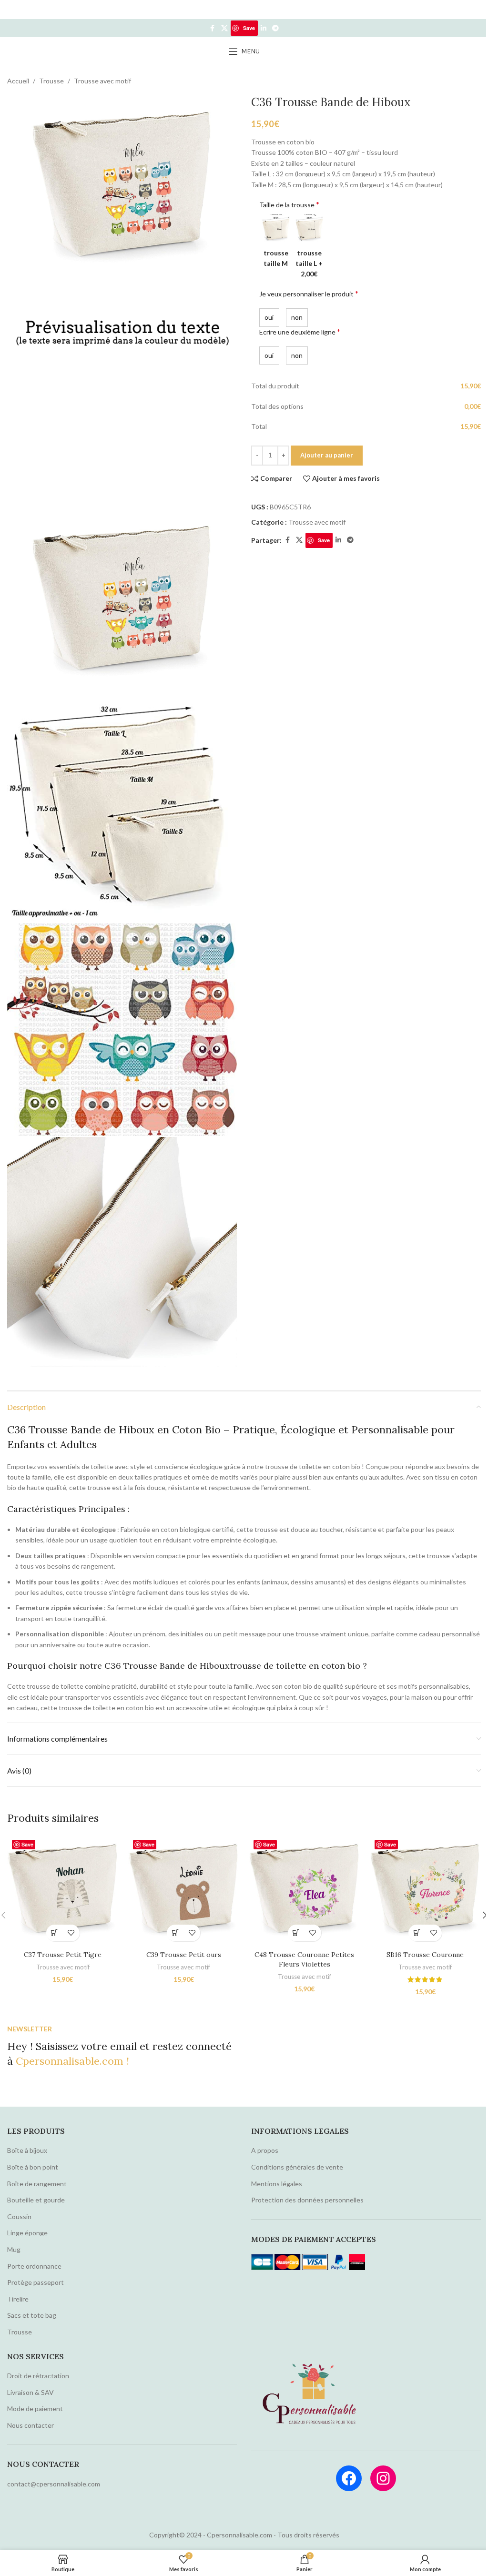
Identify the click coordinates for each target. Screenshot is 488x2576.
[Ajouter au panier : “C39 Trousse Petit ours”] (175, 1933)
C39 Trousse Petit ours (184, 1955)
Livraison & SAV (30, 2392)
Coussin (19, 2216)
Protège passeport (36, 2282)
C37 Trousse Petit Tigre (63, 1955)
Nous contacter (30, 2425)
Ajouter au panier (327, 455)
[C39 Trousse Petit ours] (184, 1890)
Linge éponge (27, 2233)
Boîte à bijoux (27, 2150)
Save (249, 28)
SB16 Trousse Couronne (425, 1955)
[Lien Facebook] (213, 28)
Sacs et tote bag (32, 2315)
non (296, 317)
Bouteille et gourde (36, 2200)
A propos (265, 2150)
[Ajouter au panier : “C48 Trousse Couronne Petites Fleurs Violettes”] (296, 1933)
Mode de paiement (35, 2409)
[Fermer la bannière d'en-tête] (476, 10)
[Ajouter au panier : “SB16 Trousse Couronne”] (417, 1933)
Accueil (18, 81)
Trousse (51, 81)
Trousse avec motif (102, 81)
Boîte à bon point (33, 2167)
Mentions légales (277, 2184)
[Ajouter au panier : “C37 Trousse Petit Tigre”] (55, 1933)
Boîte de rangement (37, 2184)
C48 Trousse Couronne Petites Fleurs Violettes (304, 1959)
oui (268, 317)
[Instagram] (383, 2478)
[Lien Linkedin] (264, 28)
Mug (14, 2249)
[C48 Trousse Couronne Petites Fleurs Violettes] (305, 1890)
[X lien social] (224, 28)
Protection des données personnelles (307, 2200)
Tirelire (18, 2299)
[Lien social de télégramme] (275, 28)
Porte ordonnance (34, 2266)
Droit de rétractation (38, 2376)
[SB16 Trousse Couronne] (426, 1890)
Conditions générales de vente (297, 2167)
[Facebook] (349, 2478)
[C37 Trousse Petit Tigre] (63, 1890)
